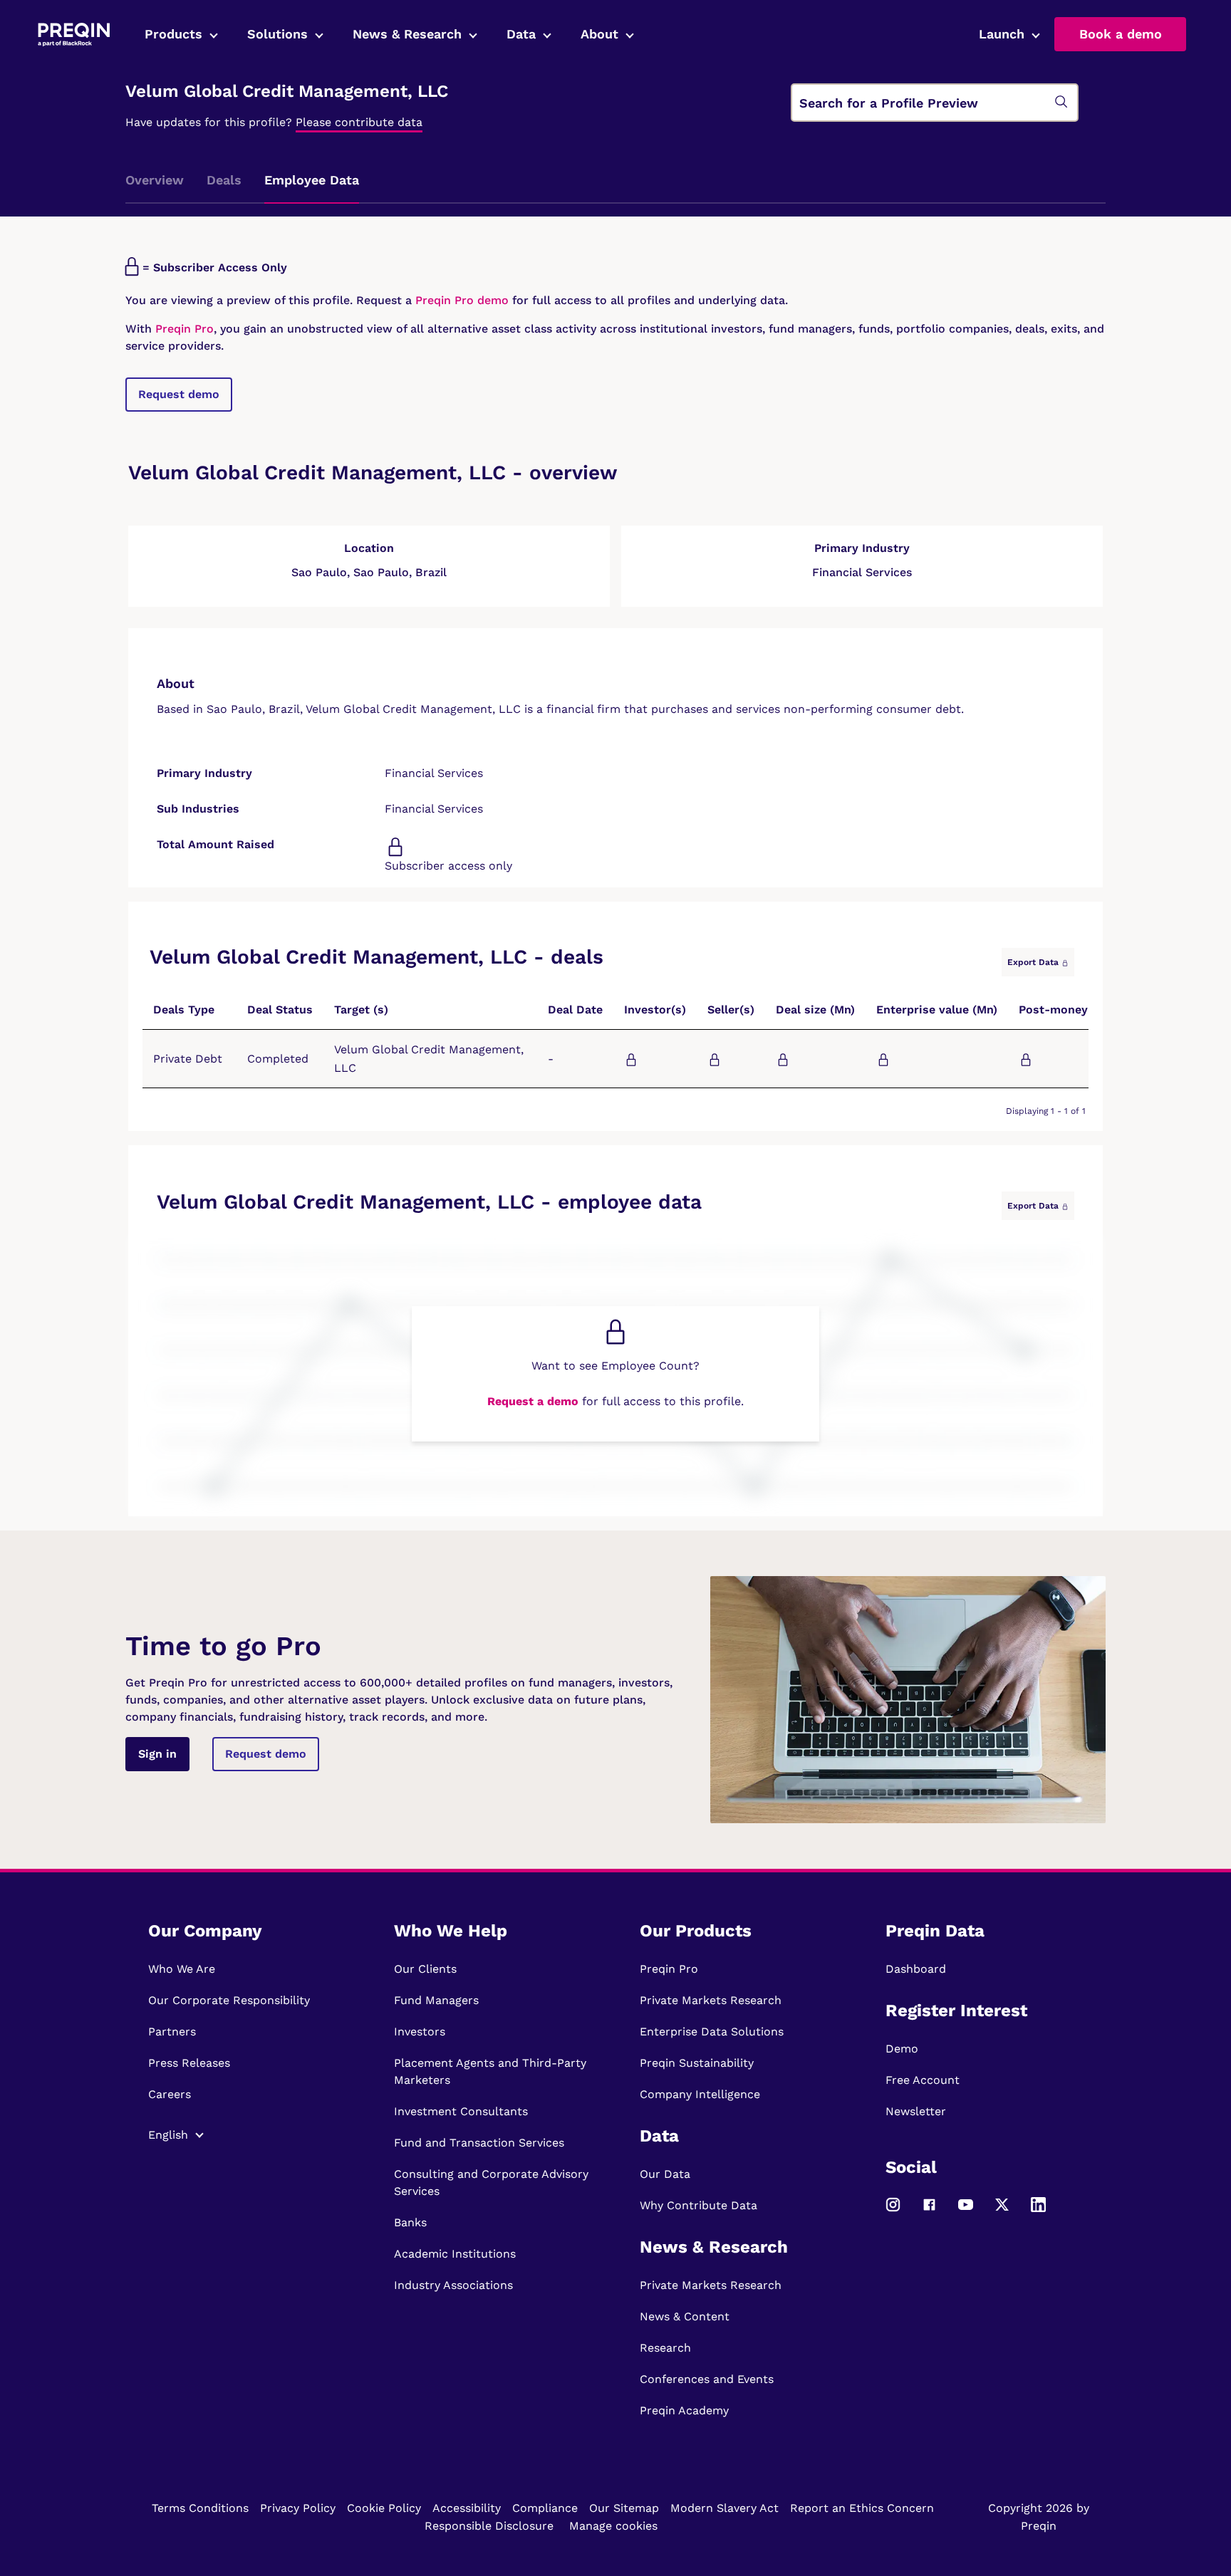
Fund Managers (436, 2000)
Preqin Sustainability (697, 2063)
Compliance (545, 2508)
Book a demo (1121, 34)
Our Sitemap (624, 2508)
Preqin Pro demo (462, 300)
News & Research (407, 34)
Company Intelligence (700, 2094)
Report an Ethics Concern (862, 2508)
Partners (172, 2032)
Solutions (277, 34)
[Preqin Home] (74, 35)
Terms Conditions (200, 2508)
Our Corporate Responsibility (229, 2000)
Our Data (665, 2174)
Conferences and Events (707, 2379)
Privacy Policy (298, 2508)
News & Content (685, 2316)
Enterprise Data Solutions (712, 2032)
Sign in (157, 1754)
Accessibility (467, 2508)
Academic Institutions (455, 2254)
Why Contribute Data (698, 2205)
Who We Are (182, 1969)
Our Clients (425, 1969)
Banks (410, 2222)
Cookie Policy (384, 2508)
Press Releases (189, 2063)
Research (665, 2348)
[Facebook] (929, 2210)
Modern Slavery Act (724, 2508)
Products (173, 34)
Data (521, 34)
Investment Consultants (461, 2111)
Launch (1002, 34)
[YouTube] (966, 2210)
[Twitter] (1002, 2210)
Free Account (923, 2080)
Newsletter (916, 2111)
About (599, 34)
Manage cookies (613, 2526)
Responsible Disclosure (489, 2526)
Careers (170, 2094)
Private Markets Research (711, 2000)
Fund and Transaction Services (479, 2143)
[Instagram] (893, 2210)
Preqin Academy (684, 2410)
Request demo (179, 394)
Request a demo (533, 1401)
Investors (420, 2032)
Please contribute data (359, 122)
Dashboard (916, 1969)
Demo (902, 2049)
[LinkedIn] (1038, 2210)
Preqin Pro (183, 329)
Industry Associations (453, 2285)
